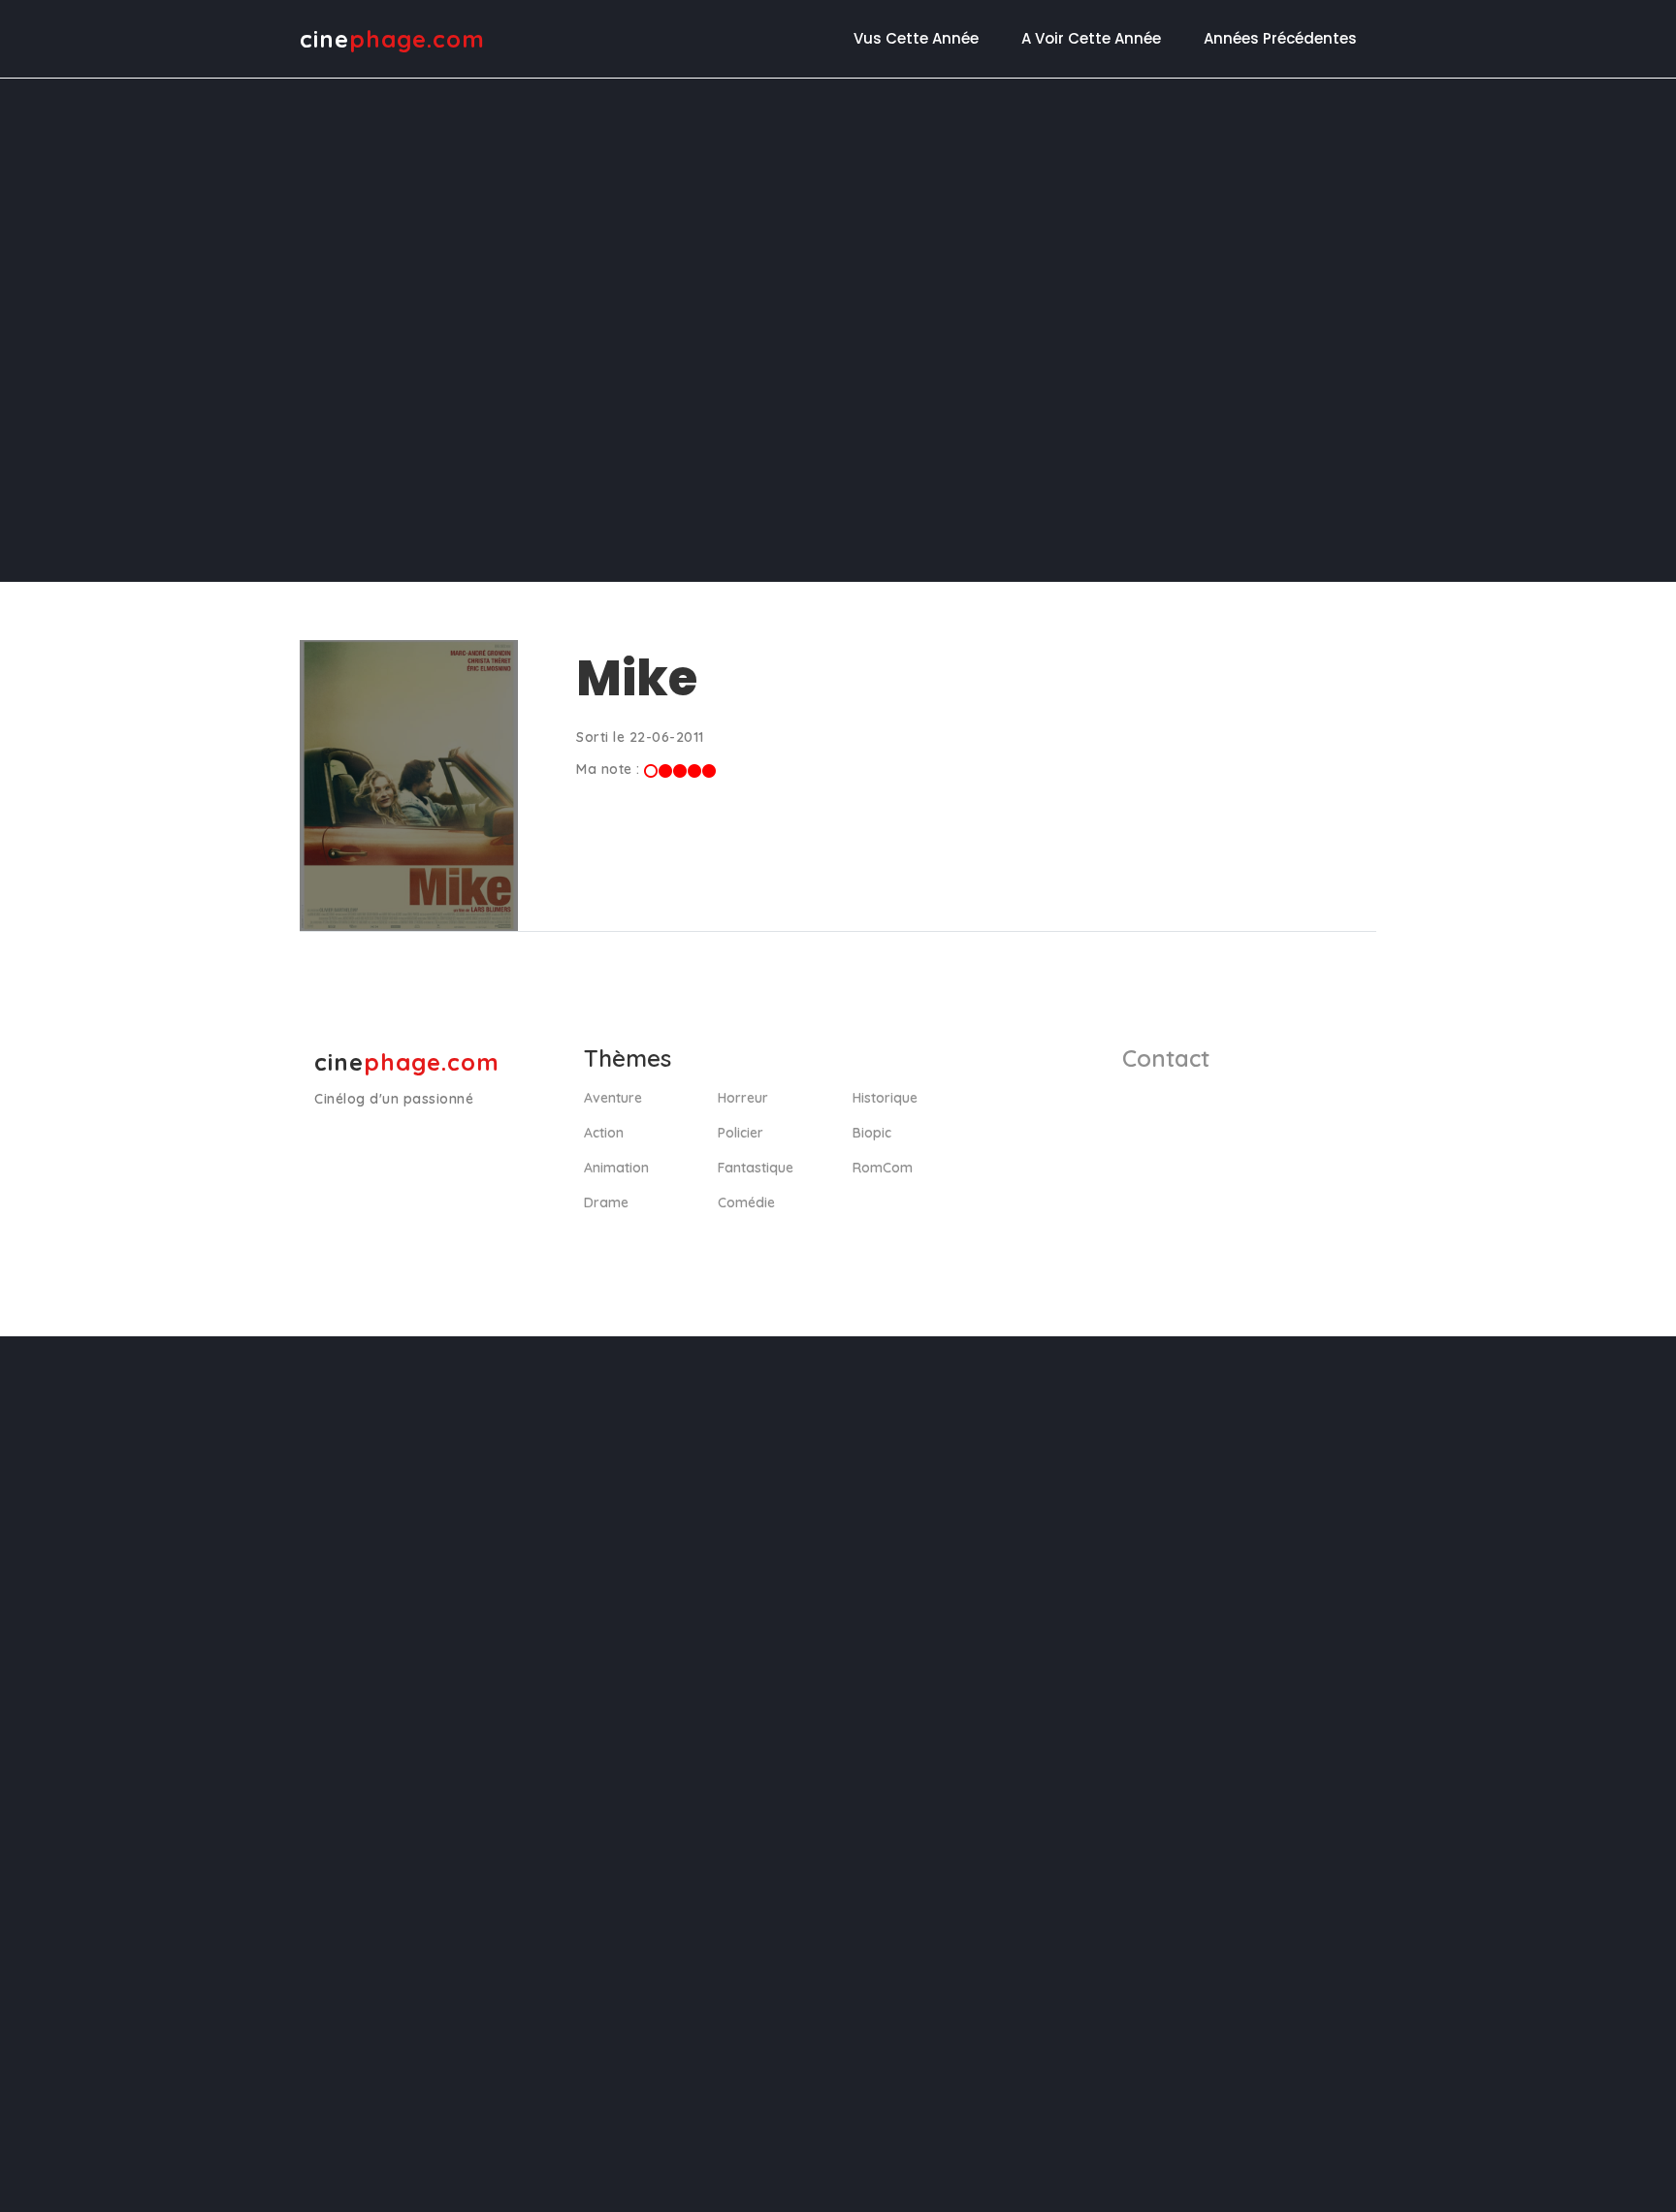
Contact (1166, 1058)
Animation (616, 1168)
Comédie (746, 1202)
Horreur (743, 1098)
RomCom (883, 1168)
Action (604, 1133)
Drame (606, 1202)
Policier (741, 1133)
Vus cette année (916, 38)
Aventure (613, 1098)
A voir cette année (1091, 38)
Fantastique (756, 1168)
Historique (885, 1098)
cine (392, 39)
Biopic (872, 1133)
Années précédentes (1280, 38)
